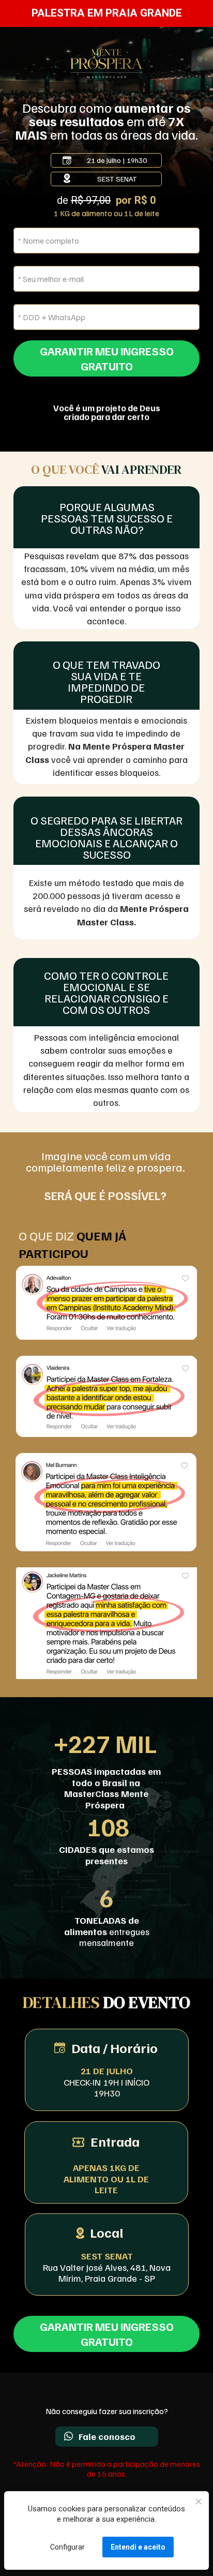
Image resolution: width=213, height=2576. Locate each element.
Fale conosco (107, 2436)
